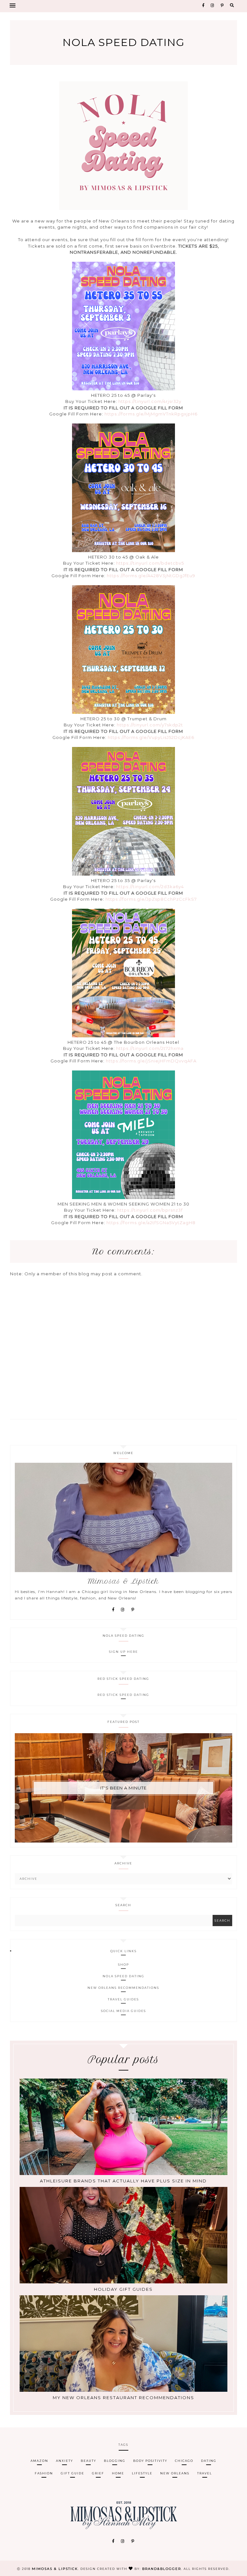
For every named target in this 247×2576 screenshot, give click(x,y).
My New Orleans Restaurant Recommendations (123, 2398)
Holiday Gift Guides (123, 2289)
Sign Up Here (123, 1652)
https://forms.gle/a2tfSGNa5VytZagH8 (151, 1223)
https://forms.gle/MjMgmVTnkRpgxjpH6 (151, 414)
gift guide (73, 2473)
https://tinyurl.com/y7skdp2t (150, 725)
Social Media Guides (123, 2011)
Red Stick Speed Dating (123, 1695)
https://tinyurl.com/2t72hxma (150, 1048)
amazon (39, 2461)
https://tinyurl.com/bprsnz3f (150, 1210)
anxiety (64, 2461)
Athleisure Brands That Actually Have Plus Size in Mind (123, 2181)
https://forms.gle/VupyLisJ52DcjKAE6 (151, 737)
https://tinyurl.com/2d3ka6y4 (150, 887)
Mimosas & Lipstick (55, 2569)
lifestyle (142, 2473)
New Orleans (175, 2473)
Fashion (44, 2473)
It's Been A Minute (123, 1788)
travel (205, 2473)
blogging (115, 2461)
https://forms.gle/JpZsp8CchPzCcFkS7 (151, 899)
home (118, 2473)
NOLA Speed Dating (123, 1976)
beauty (88, 2461)
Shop (123, 1965)
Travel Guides (123, 1999)
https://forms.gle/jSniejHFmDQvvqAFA (151, 1061)
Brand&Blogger (162, 2569)
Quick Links (123, 1951)
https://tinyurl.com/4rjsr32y (150, 401)
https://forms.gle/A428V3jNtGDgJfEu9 (151, 576)
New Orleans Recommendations (123, 1988)
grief (98, 2473)
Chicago (184, 2461)
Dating (209, 2461)
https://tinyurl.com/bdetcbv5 (150, 563)
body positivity (150, 2461)
